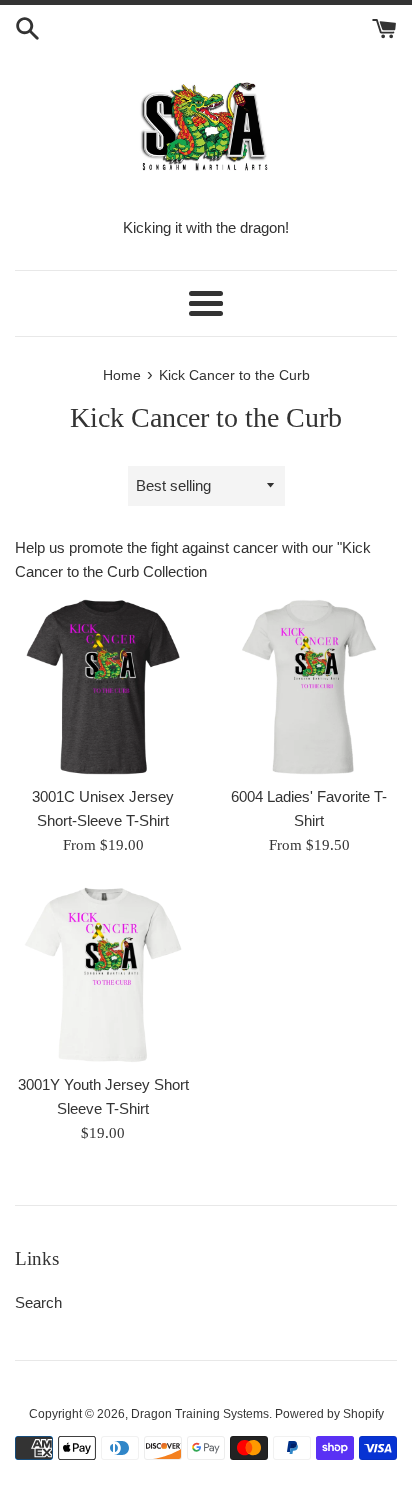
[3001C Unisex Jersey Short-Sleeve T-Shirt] (103, 687)
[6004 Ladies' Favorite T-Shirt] (309, 687)
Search (38, 1302)
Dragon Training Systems (200, 1414)
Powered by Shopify (329, 1414)
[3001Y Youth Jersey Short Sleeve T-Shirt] (103, 975)
